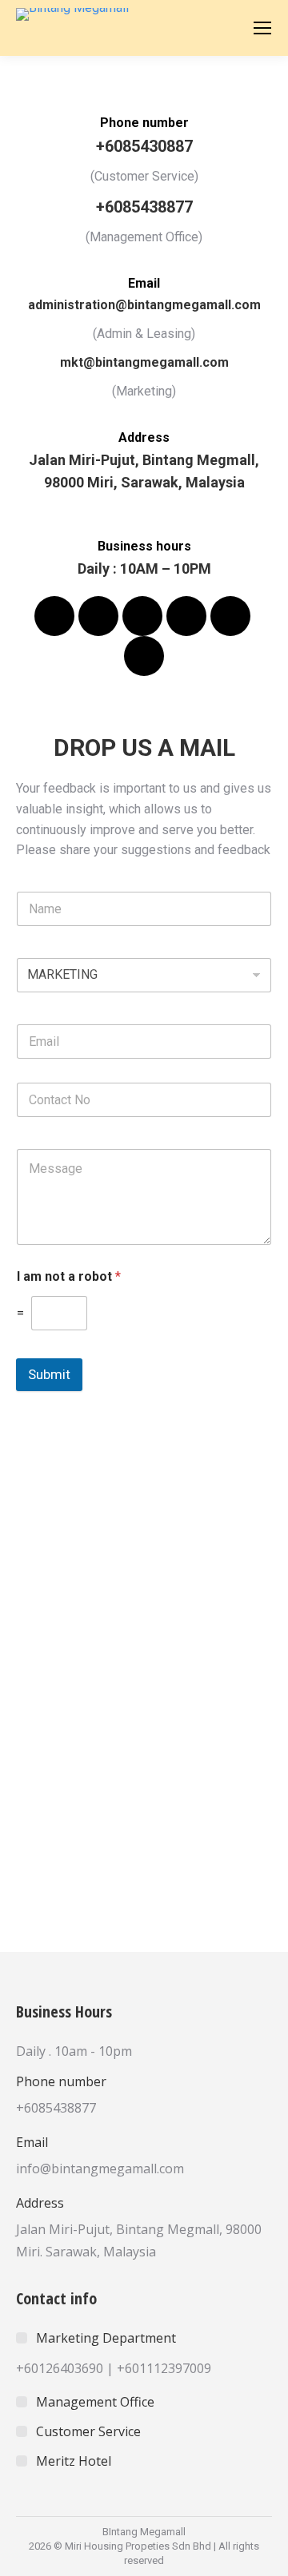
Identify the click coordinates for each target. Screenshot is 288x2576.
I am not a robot (69, 1276)
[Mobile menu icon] (262, 28)
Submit (49, 1374)
